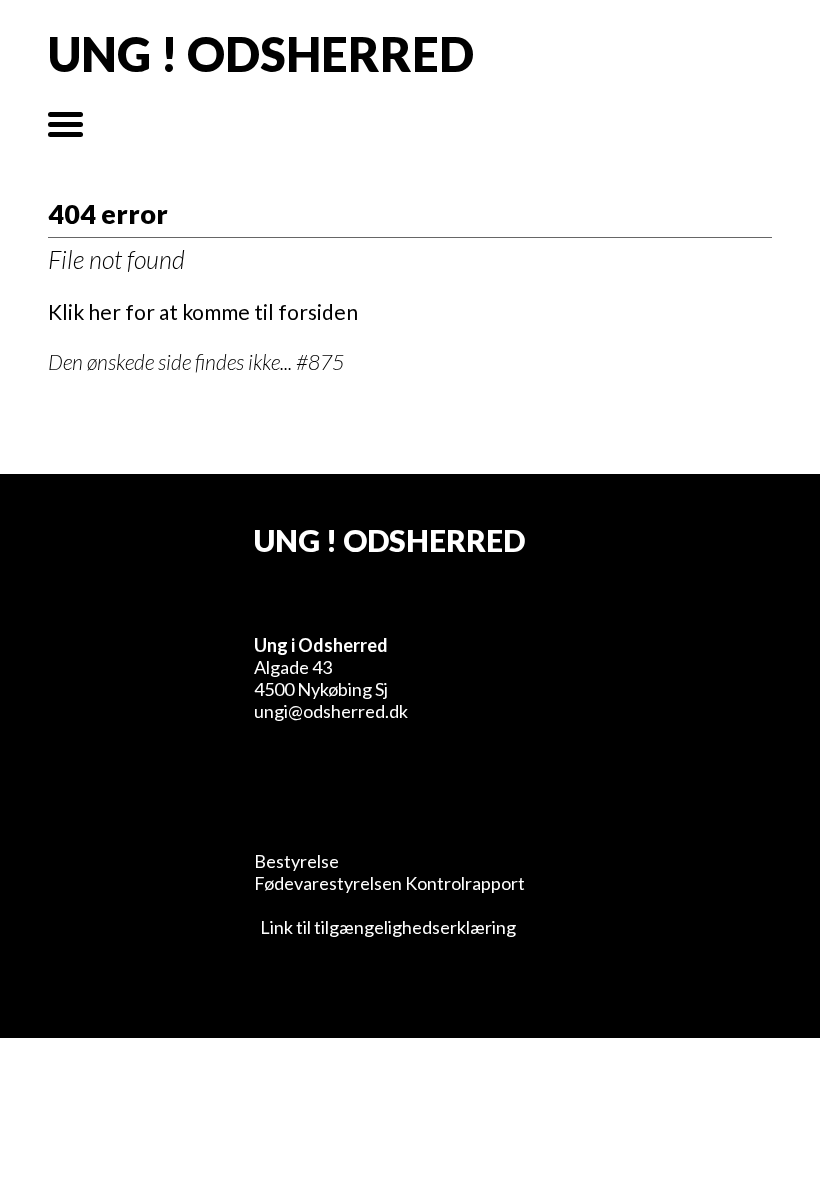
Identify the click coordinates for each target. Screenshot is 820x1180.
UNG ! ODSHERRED (261, 54)
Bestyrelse (296, 861)
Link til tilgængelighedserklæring (385, 927)
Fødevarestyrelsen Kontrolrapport (389, 883)
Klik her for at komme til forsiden (203, 311)
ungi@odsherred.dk (331, 711)
